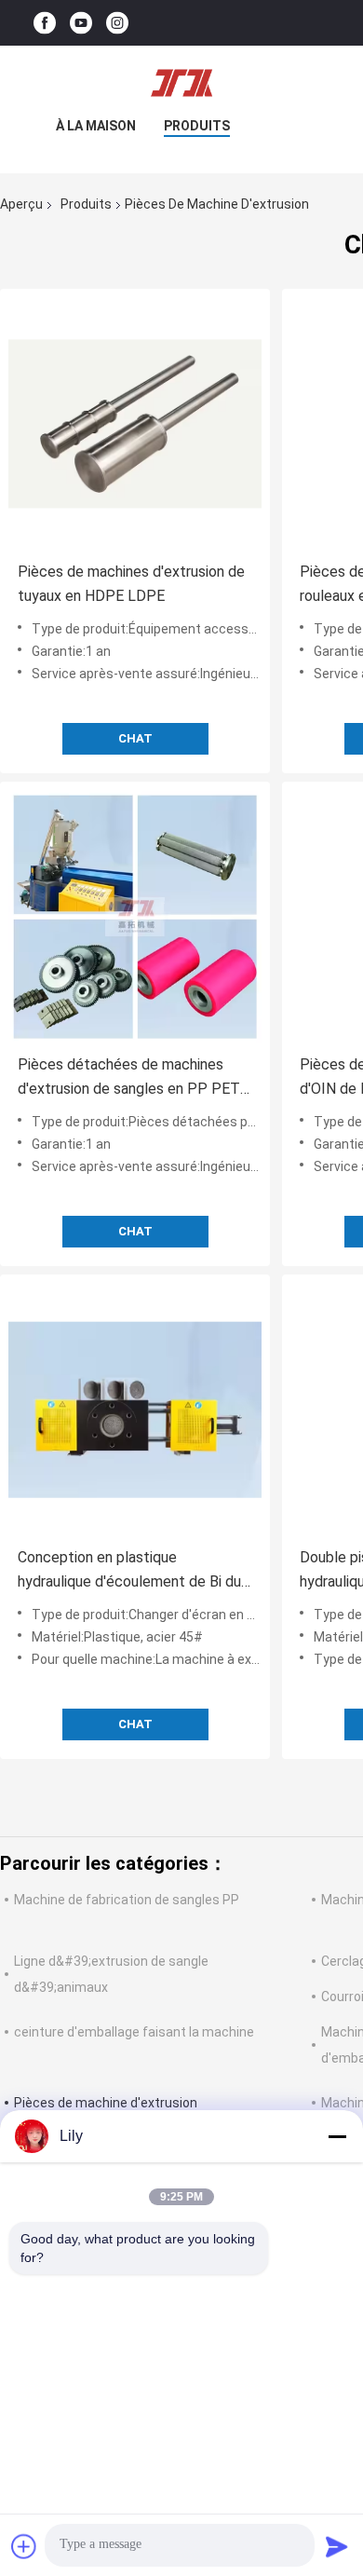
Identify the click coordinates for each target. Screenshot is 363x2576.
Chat (135, 738)
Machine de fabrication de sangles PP (127, 1900)
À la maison (96, 126)
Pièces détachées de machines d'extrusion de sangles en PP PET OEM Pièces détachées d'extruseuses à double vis (129, 1078)
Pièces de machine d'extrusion (106, 2103)
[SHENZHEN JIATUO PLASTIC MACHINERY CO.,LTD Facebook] (45, 23)
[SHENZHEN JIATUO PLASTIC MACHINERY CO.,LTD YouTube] (81, 23)
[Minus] (337, 2136)
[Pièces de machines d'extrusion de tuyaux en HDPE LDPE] (135, 424)
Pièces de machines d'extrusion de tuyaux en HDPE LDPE (131, 584)
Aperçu (21, 204)
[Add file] (24, 2546)
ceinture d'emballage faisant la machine (134, 2032)
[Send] (337, 2546)
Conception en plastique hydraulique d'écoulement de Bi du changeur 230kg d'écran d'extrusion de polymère (133, 1571)
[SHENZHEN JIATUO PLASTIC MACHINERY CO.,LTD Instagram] (117, 23)
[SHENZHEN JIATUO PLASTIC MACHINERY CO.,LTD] (181, 83)
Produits (197, 126)
